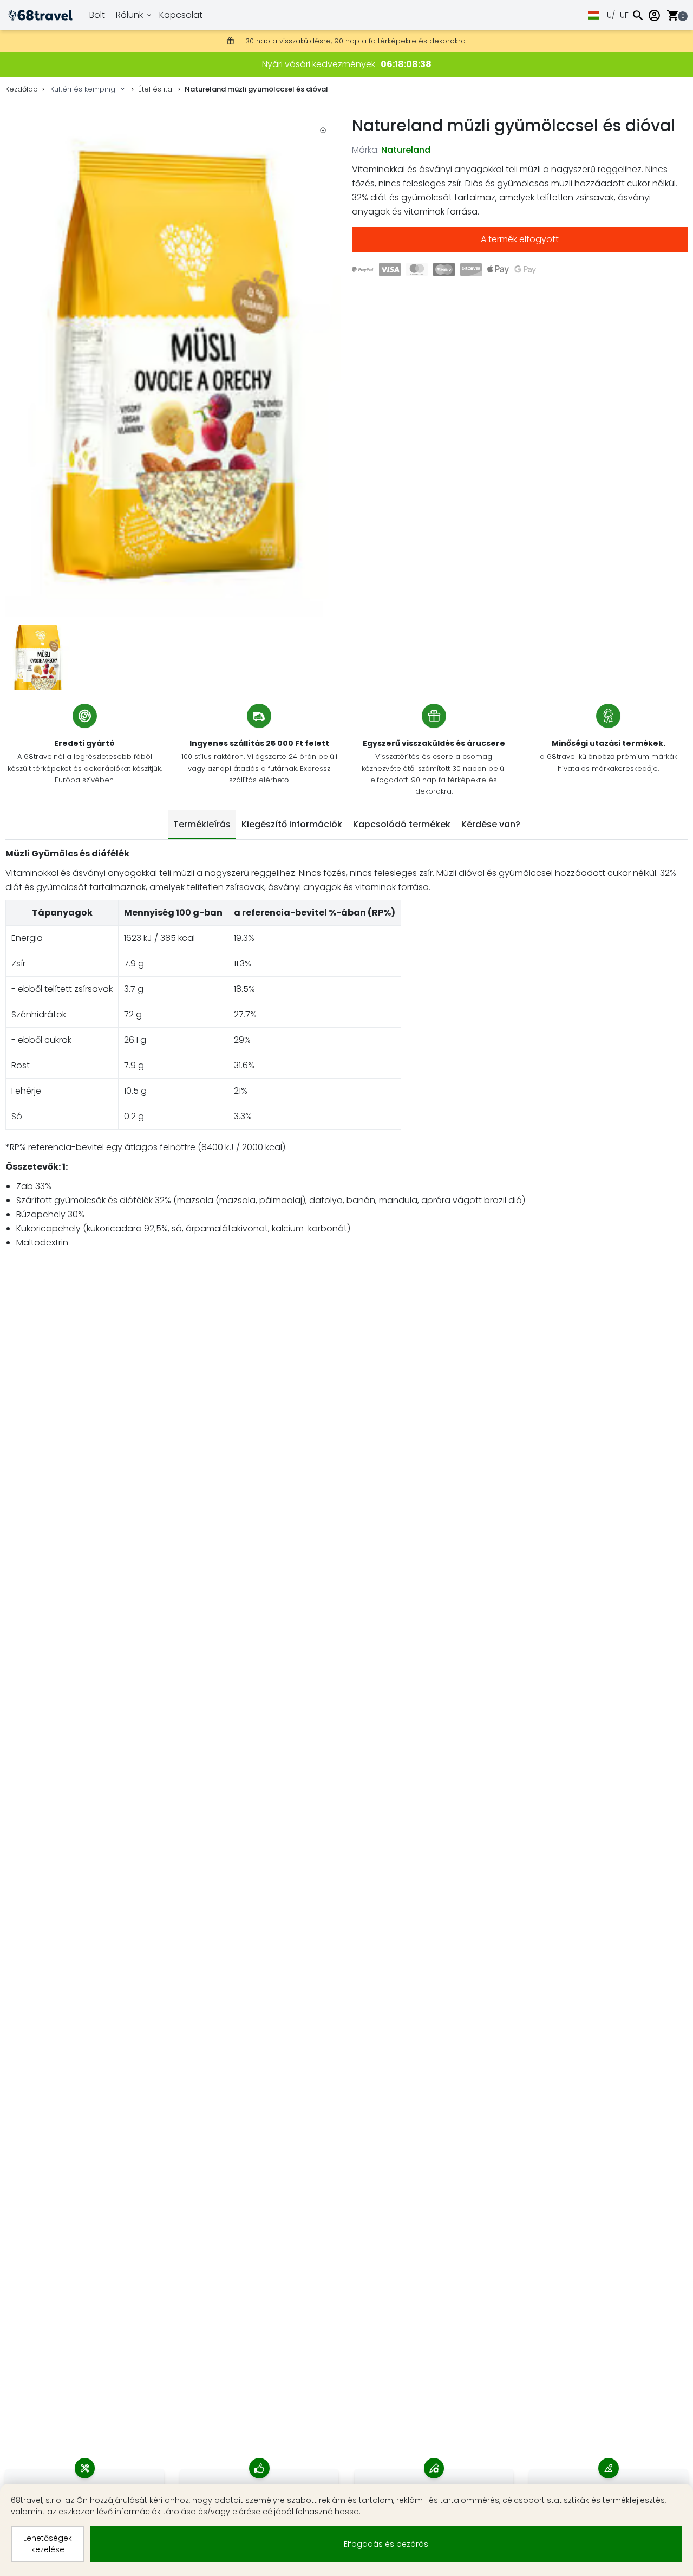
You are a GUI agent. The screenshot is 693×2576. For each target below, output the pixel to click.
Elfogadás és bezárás (386, 2544)
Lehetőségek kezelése (48, 2544)
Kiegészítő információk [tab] (292, 824)
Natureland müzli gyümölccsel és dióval (256, 89)
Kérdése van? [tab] (491, 824)
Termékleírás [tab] (202, 824)
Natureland (406, 150)
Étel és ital (156, 89)
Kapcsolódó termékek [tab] (402, 824)
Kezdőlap (22, 89)
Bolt (97, 15)
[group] (173, 365)
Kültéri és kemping (83, 89)
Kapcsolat (181, 15)
